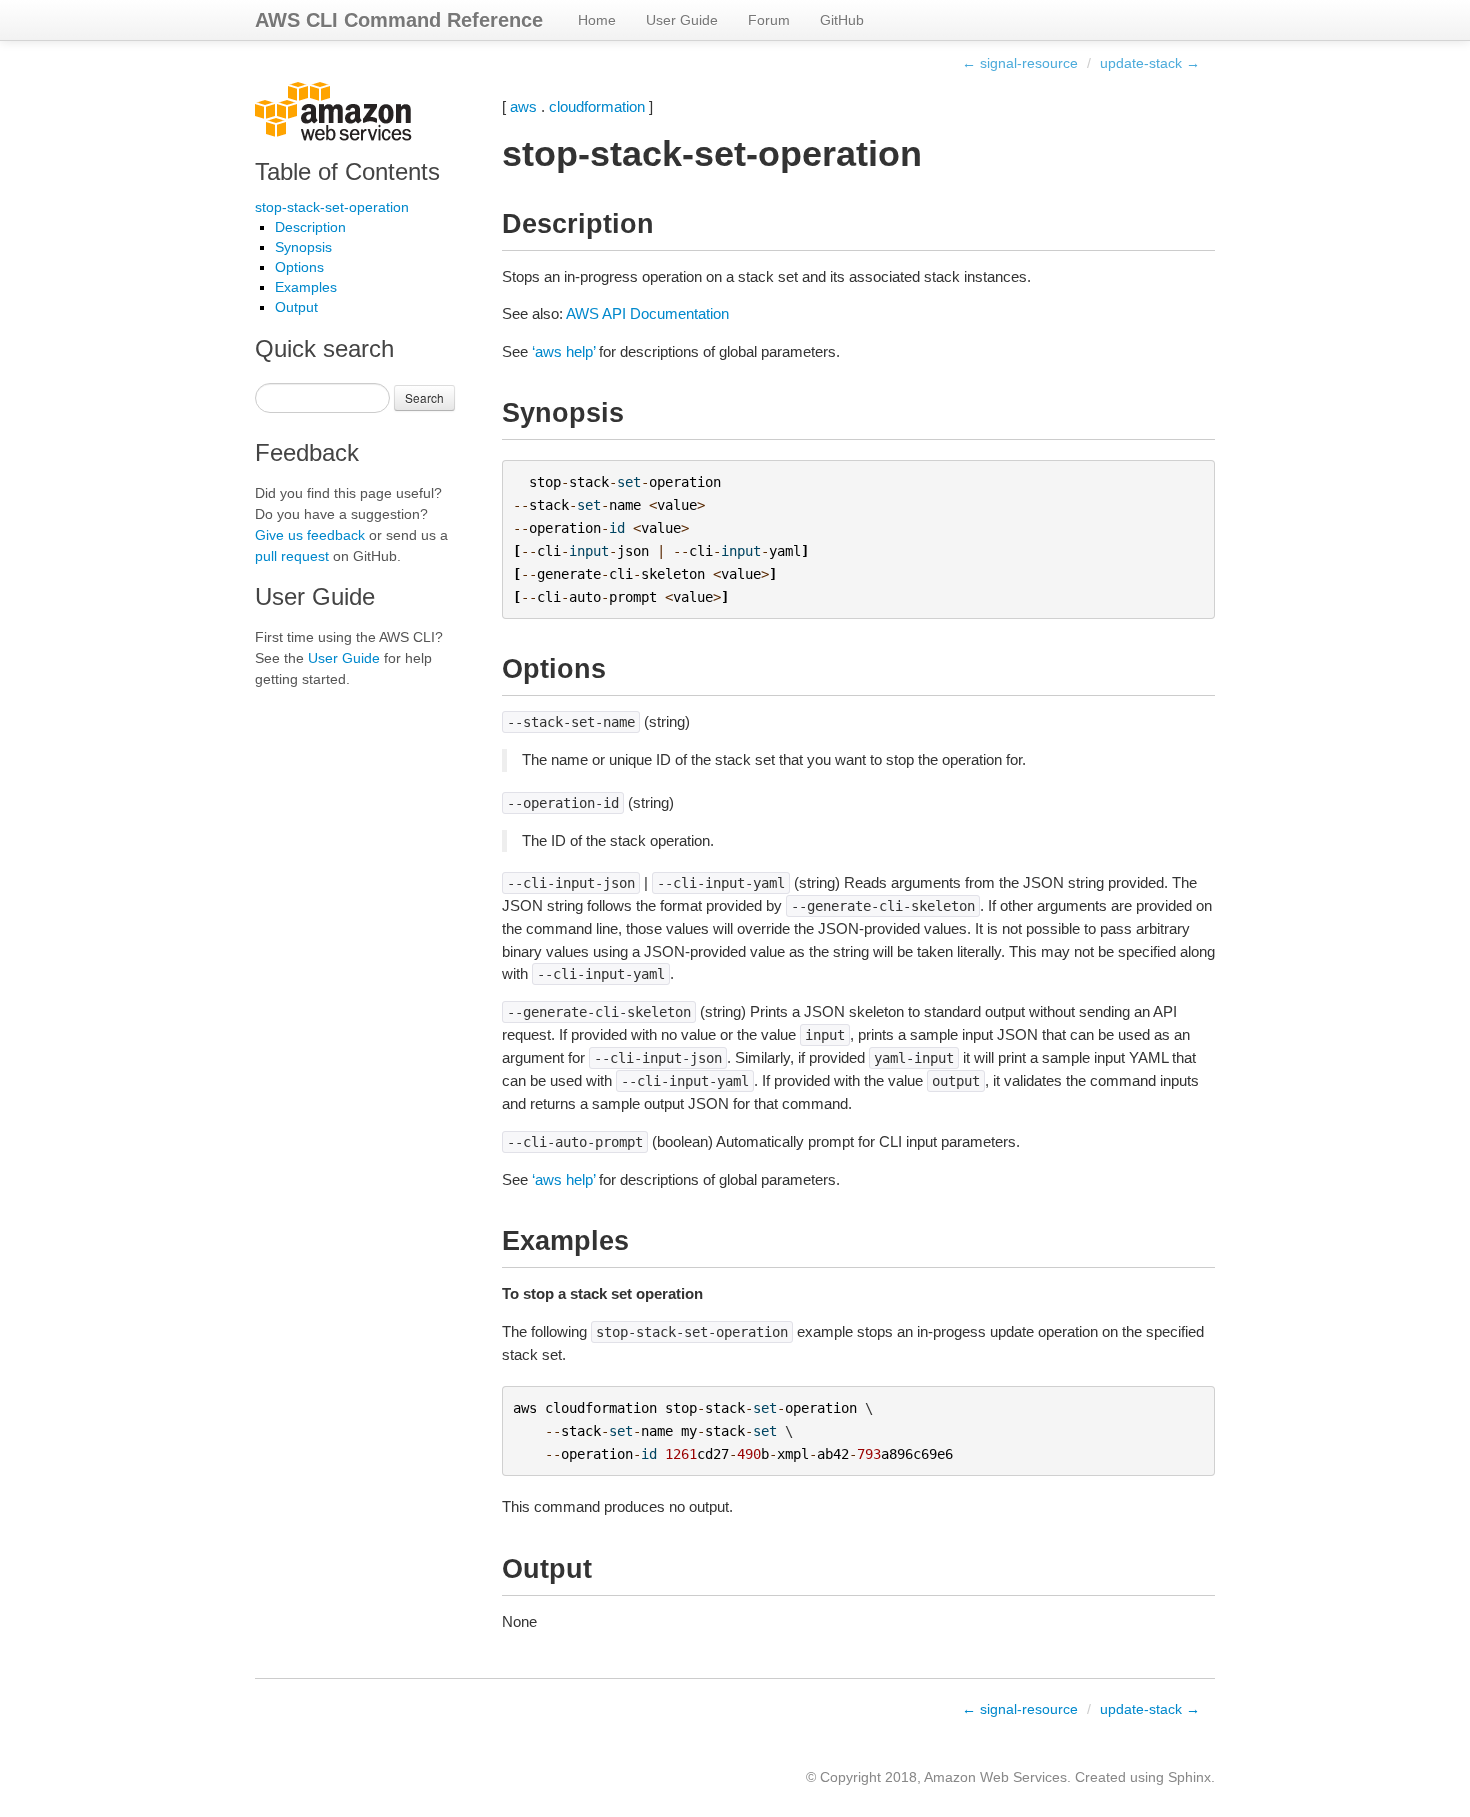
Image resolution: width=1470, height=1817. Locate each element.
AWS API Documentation (647, 313)
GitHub (842, 20)
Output (296, 307)
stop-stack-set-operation (332, 207)
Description (310, 227)
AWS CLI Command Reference (399, 20)
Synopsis (303, 247)
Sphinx (1189, 1777)
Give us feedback (310, 535)
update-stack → (1150, 63)
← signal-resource (1020, 63)
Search (424, 397)
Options (299, 267)
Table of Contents (347, 171)
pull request (292, 556)
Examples (306, 287)
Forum (769, 20)
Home (597, 20)
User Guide (682, 20)
